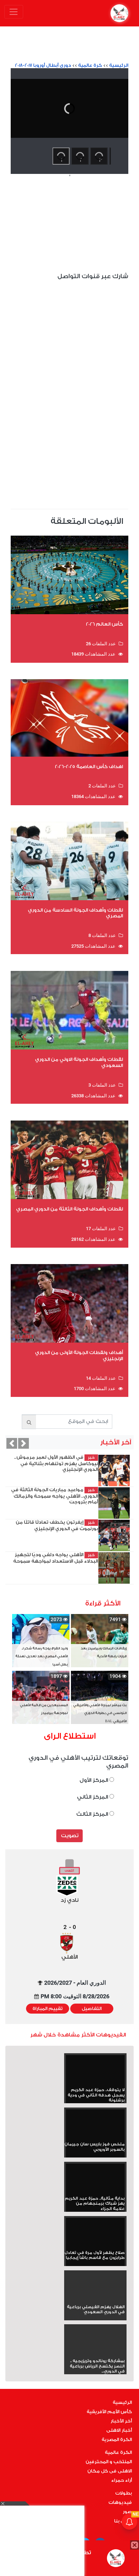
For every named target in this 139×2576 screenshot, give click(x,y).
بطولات (123, 2493)
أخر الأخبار (121, 2421)
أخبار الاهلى (119, 2430)
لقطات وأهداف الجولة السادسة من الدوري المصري (75, 913)
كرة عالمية (90, 65)
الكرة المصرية (117, 2440)
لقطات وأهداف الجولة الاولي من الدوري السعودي (79, 1062)
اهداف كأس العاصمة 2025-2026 (89, 766)
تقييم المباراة (48, 2009)
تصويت (70, 1836)
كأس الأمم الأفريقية (109, 2412)
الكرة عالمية (118, 2452)
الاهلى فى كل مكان (110, 2471)
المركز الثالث (93, 1814)
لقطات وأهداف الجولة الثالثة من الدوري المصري (69, 1209)
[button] (12, 1443)
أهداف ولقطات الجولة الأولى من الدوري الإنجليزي (79, 1355)
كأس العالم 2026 (104, 624)
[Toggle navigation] (14, 12)
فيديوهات (120, 2502)
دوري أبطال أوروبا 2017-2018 (43, 65)
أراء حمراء (122, 2480)
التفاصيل (92, 2009)
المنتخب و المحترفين (109, 2462)
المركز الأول (94, 1780)
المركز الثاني (93, 1797)
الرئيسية (119, 65)
